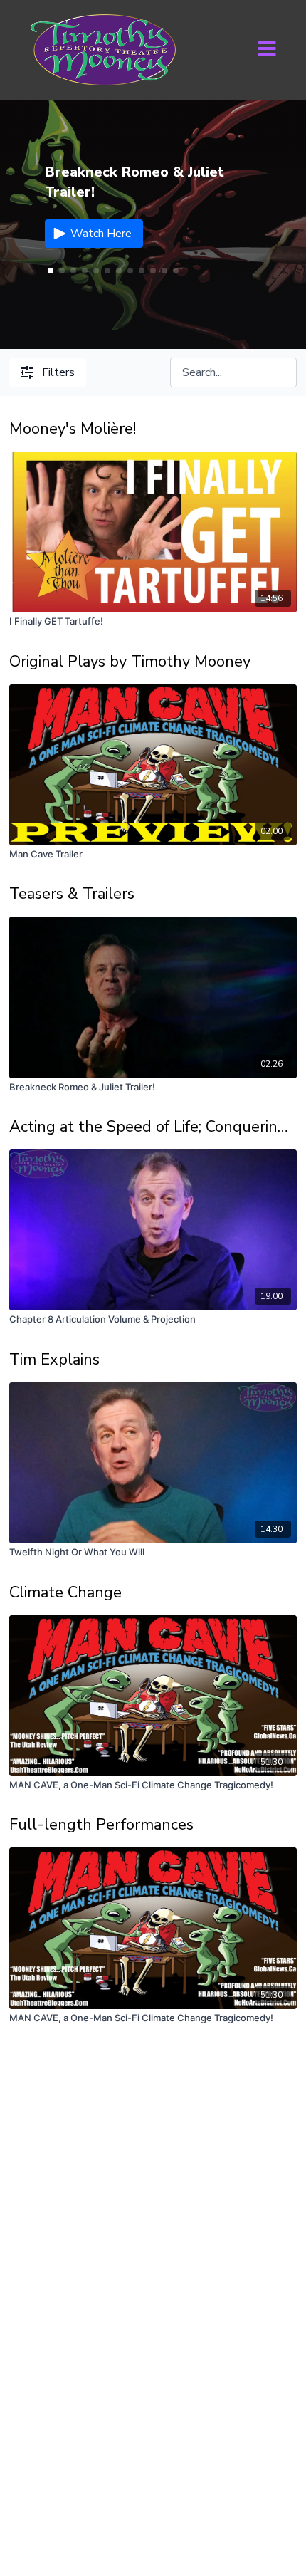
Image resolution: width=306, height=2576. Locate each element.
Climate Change (65, 1592)
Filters (58, 372)
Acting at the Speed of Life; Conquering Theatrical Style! (153, 1127)
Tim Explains (54, 1360)
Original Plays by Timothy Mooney (130, 662)
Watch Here (101, 234)
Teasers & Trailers (72, 894)
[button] (62, 271)
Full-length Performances (101, 1825)
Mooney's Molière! (73, 429)
